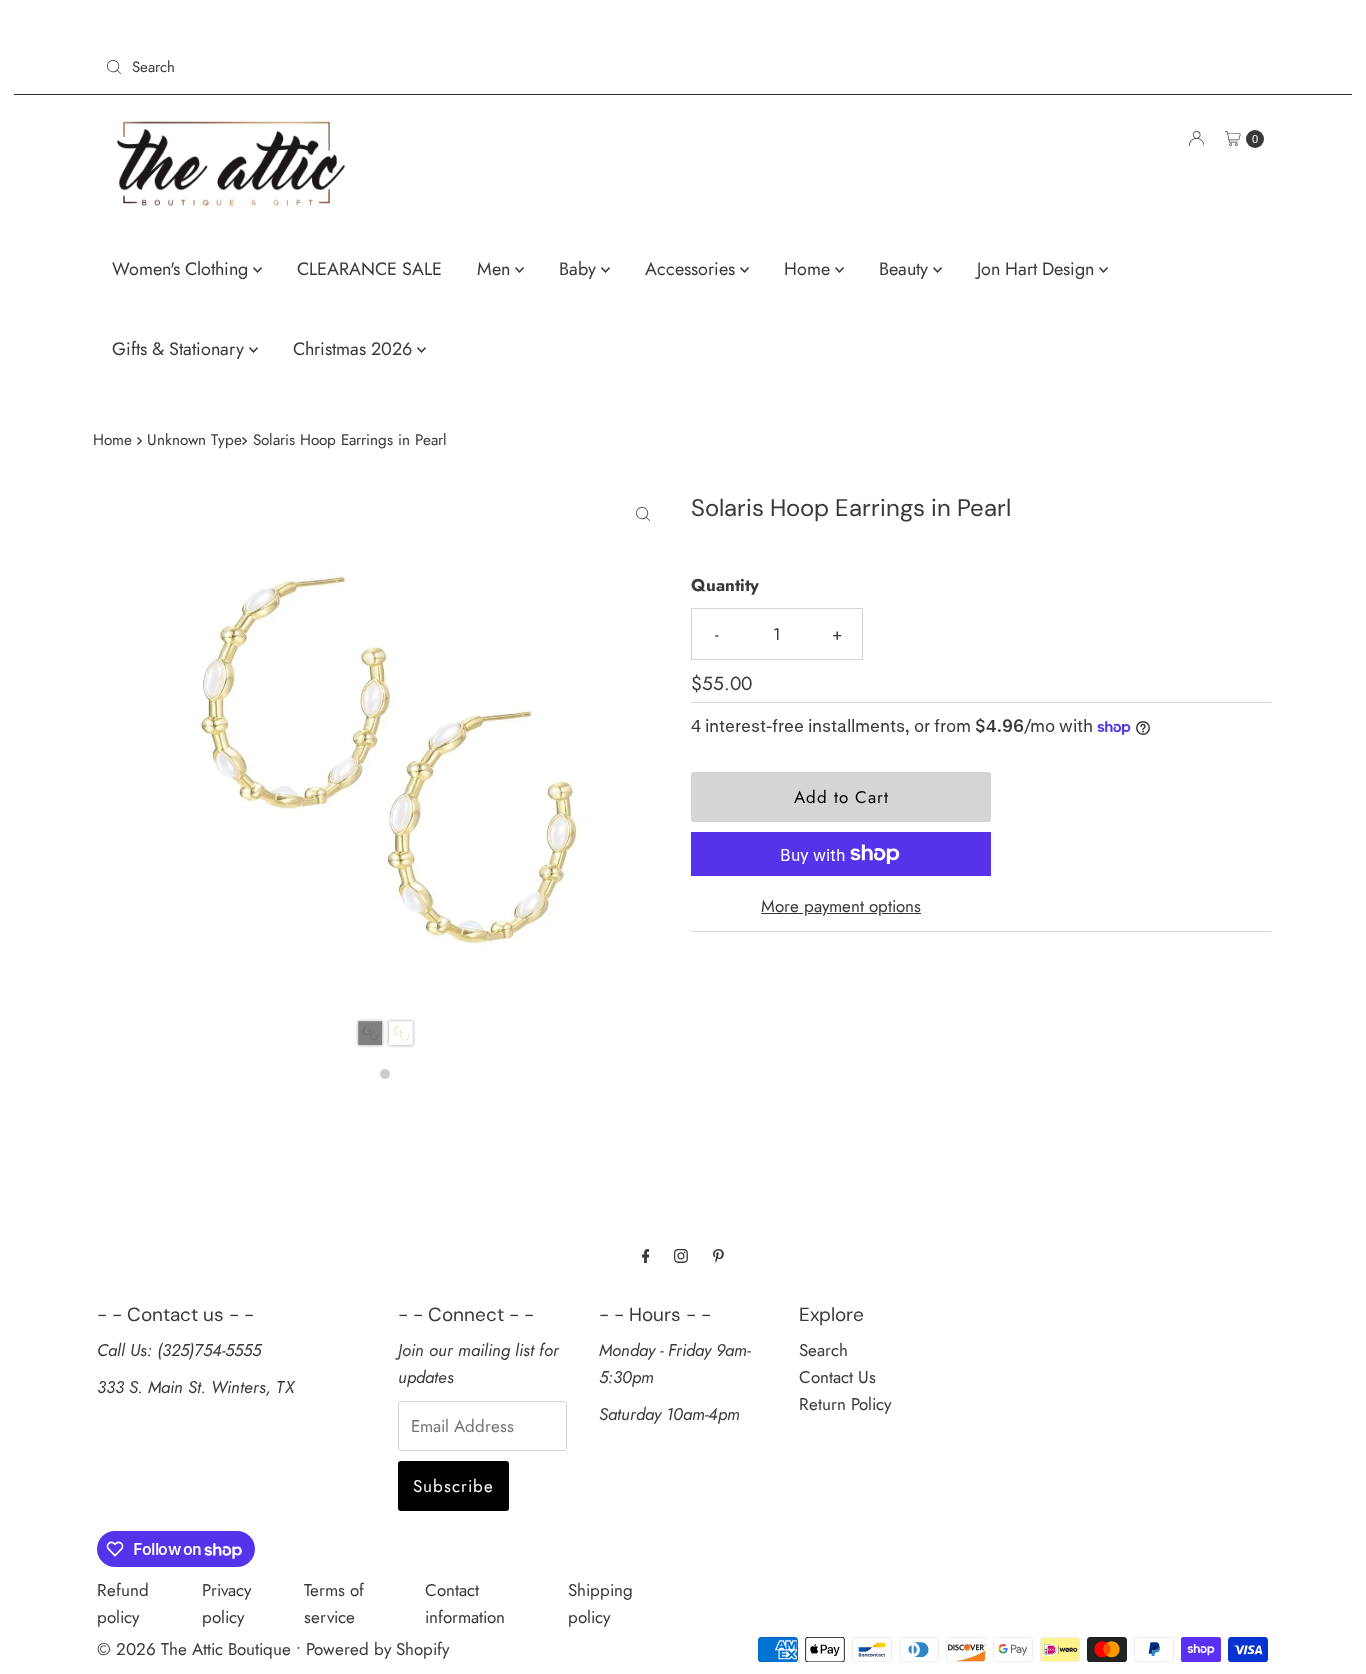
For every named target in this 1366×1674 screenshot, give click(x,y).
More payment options (841, 906)
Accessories (692, 269)
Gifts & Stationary (180, 349)
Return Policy (845, 1404)
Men (496, 269)
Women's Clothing (182, 269)
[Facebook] (646, 1255)
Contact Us (837, 1377)
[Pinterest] (718, 1255)
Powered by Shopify (377, 1649)
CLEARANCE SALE (369, 269)
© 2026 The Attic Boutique (194, 1649)
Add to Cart (841, 797)
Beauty (906, 269)
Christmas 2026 (355, 349)
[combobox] (386, 67)
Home (809, 269)
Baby (580, 269)
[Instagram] (681, 1255)
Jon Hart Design (1038, 269)
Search (823, 1350)
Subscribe (453, 1486)
